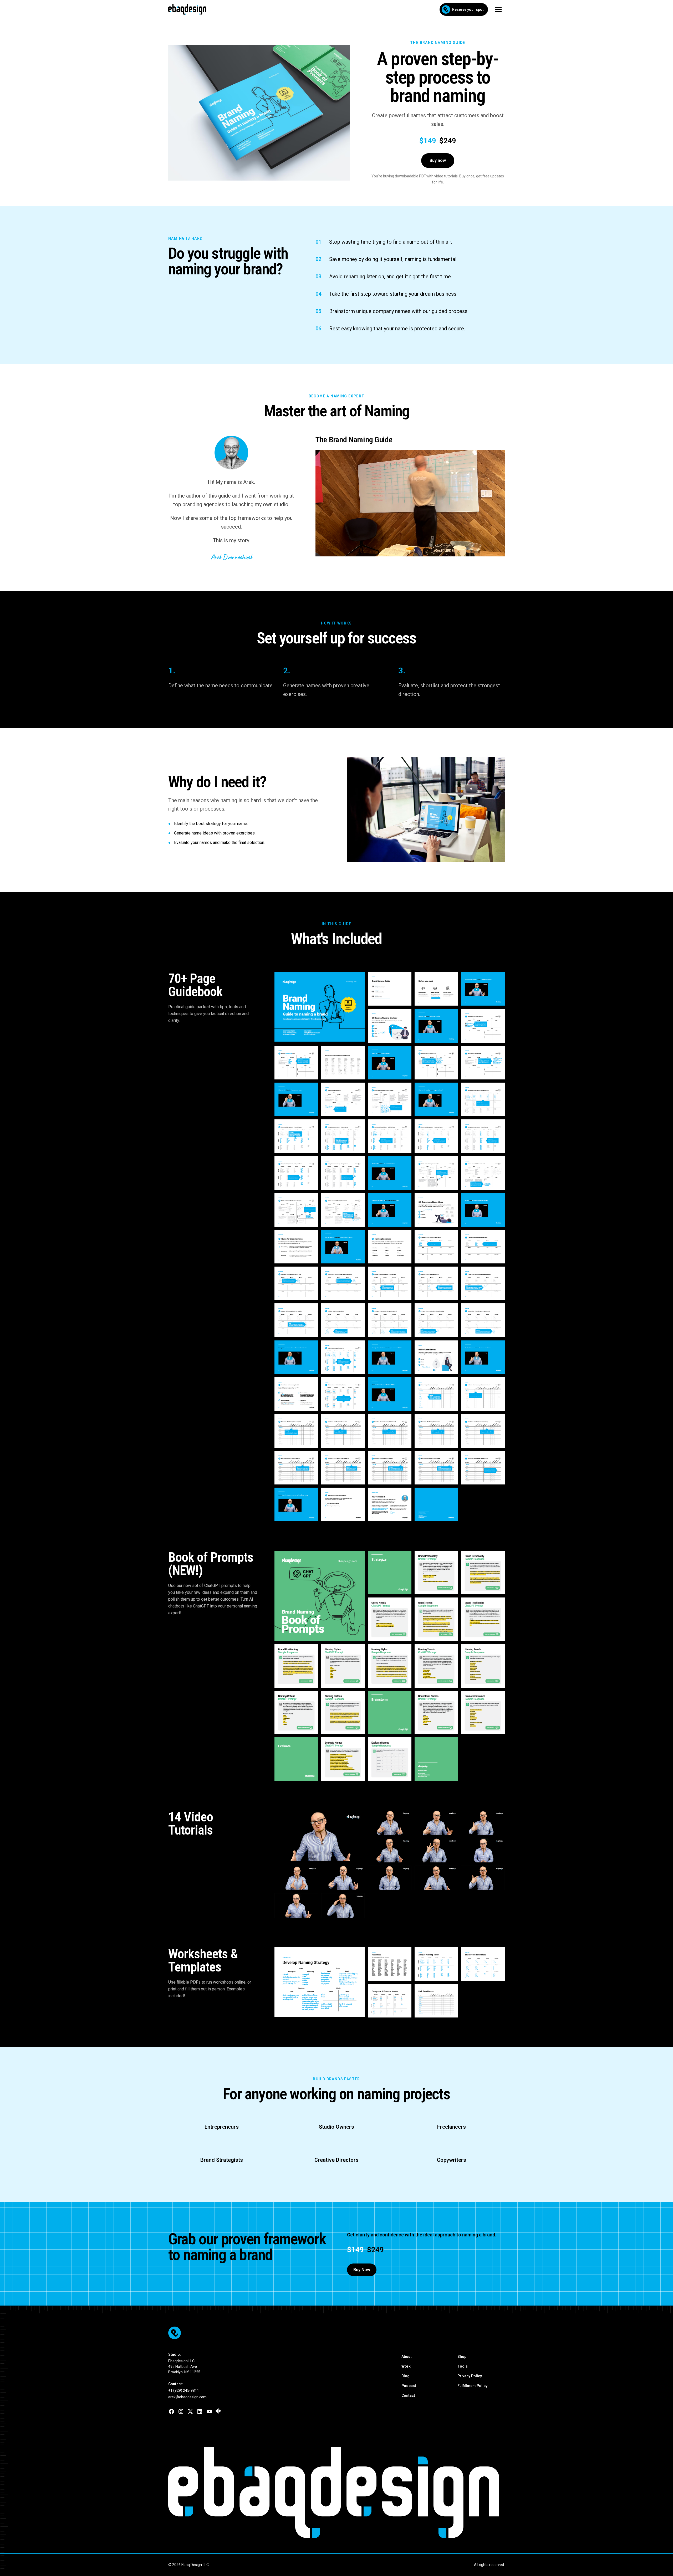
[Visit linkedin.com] (200, 2411)
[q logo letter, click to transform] (293, 2492)
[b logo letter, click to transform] (222, 2492)
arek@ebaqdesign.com (187, 2397)
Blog (406, 2376)
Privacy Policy (470, 2376)
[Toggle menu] (498, 9)
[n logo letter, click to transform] (487, 2492)
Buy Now (362, 2270)
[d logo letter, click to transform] (329, 2492)
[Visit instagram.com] (181, 2411)
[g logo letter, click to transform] (451, 2492)
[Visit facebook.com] (171, 2411)
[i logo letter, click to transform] (426, 2492)
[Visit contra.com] (218, 2411)
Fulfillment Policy (472, 2386)
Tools (463, 2366)
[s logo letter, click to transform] (400, 2492)
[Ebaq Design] (336, 2333)
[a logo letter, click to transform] (257, 2492)
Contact (408, 2395)
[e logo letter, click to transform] (186, 2492)
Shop (462, 2357)
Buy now (438, 160)
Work (406, 2366)
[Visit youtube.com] (209, 2411)
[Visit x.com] (190, 2411)
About (407, 2357)
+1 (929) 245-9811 (184, 2390)
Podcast (409, 2386)
